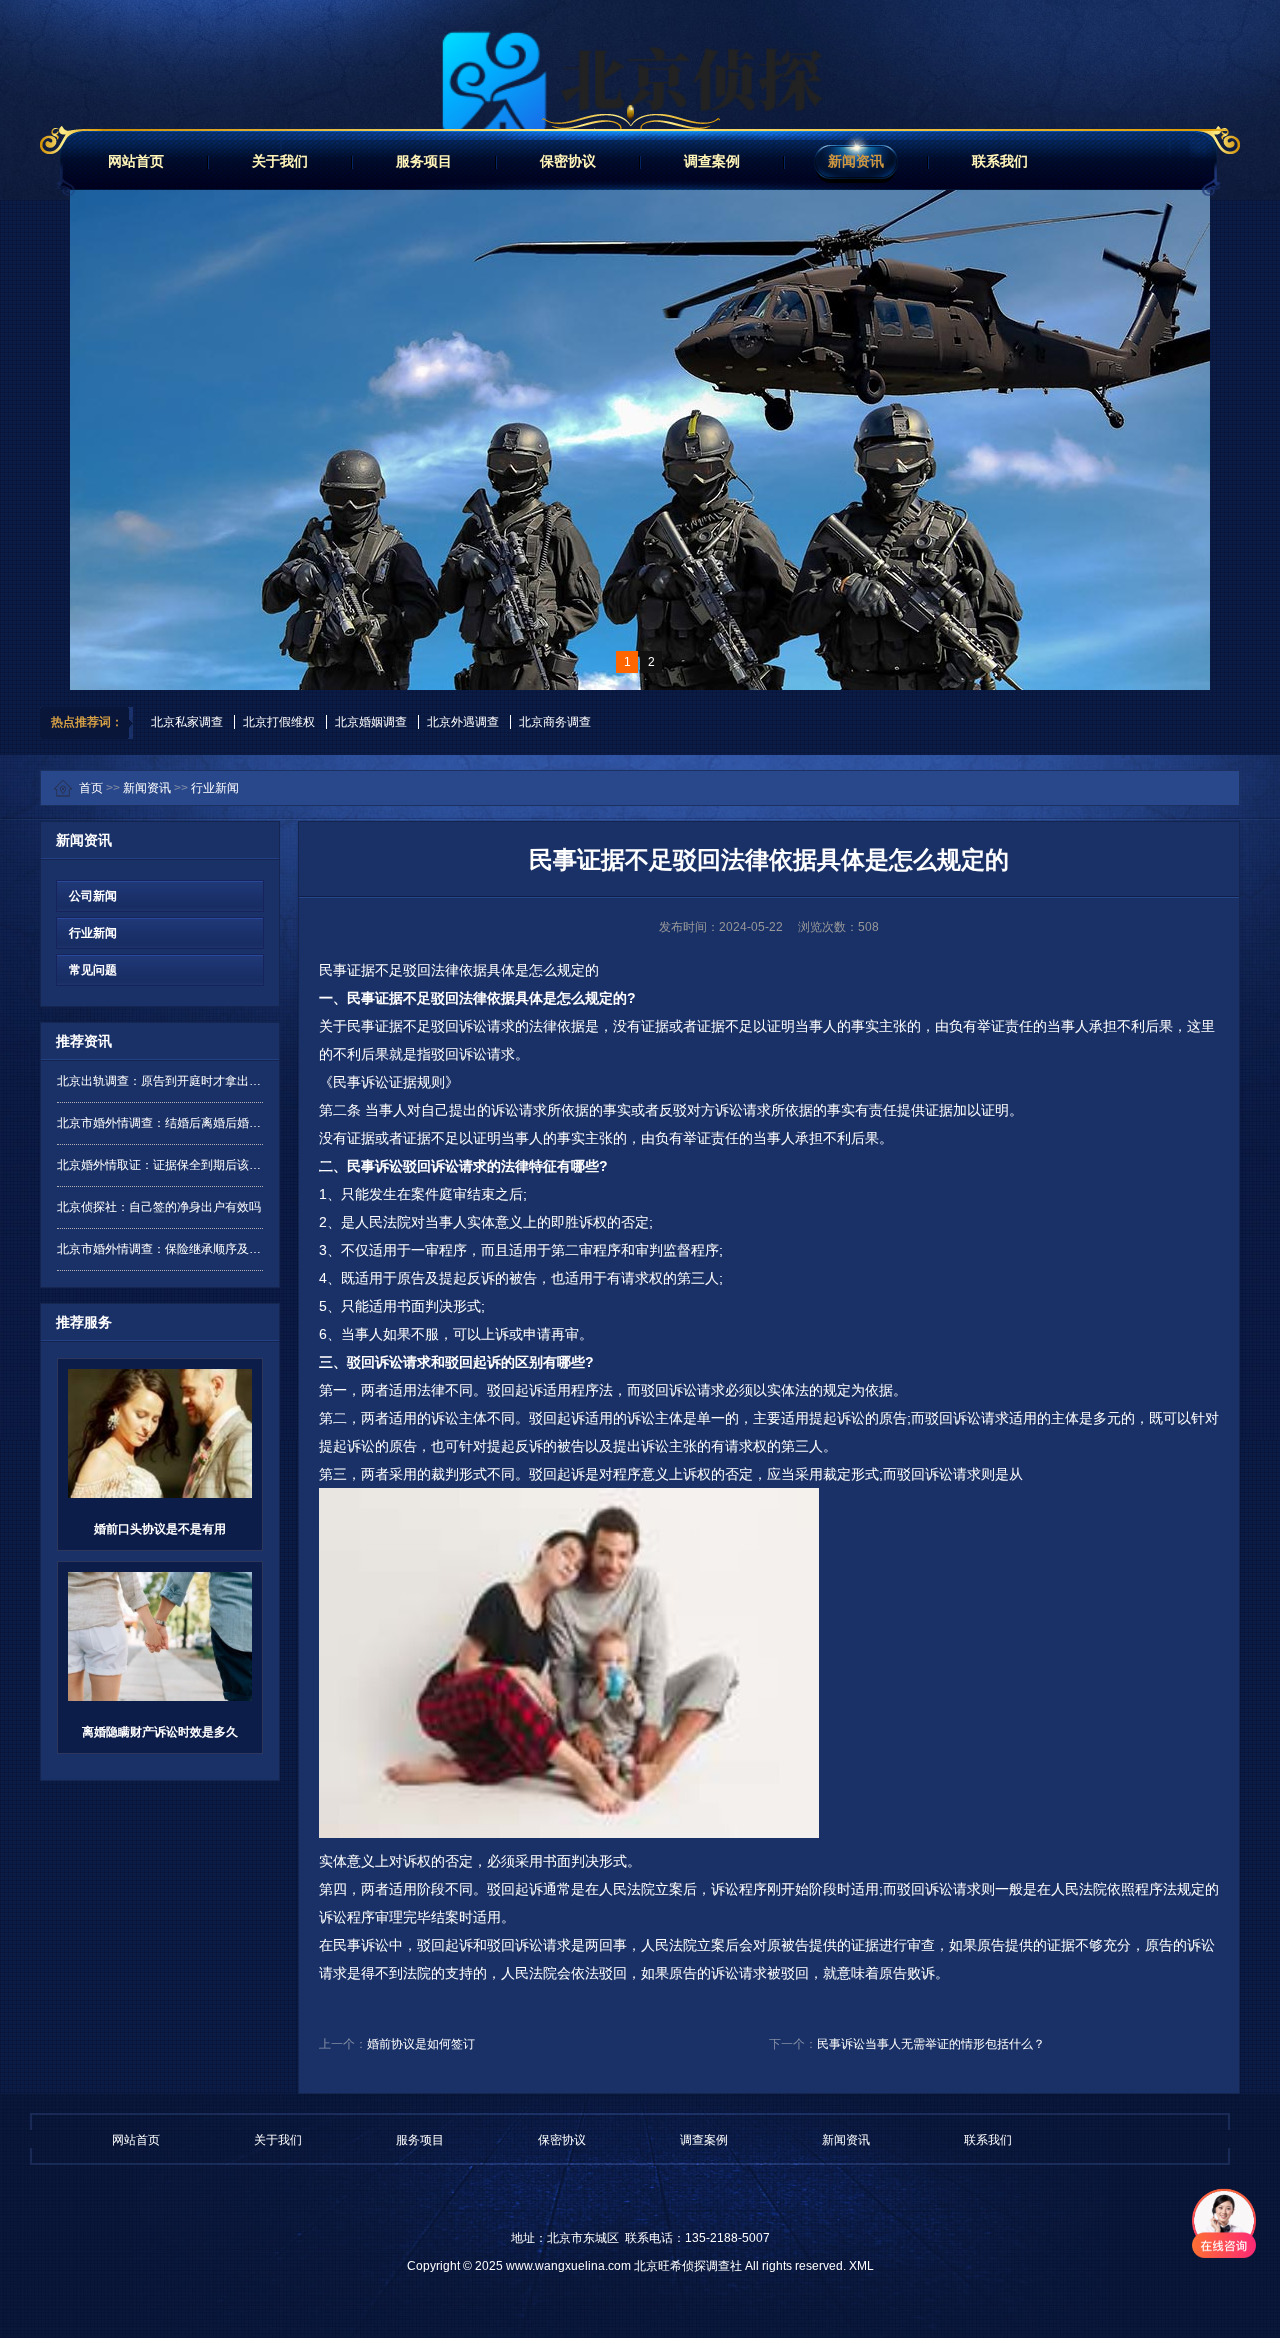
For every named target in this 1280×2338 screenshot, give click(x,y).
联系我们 (1000, 161)
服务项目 (424, 161)
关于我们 (280, 161)
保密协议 (568, 161)
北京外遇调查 (463, 722)
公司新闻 (87, 896)
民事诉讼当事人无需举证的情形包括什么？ (931, 2044)
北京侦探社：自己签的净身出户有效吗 (159, 1207)
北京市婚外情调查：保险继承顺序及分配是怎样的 (160, 1249)
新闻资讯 (856, 161)
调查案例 (712, 161)
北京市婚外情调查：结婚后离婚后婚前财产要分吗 (160, 1123)
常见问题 (87, 970)
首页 (91, 788)
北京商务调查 (555, 722)
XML (861, 2266)
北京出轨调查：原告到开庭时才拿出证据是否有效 (160, 1081)
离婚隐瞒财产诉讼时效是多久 (160, 1732)
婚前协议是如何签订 (421, 2044)
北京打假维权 (279, 722)
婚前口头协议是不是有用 (160, 1529)
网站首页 (136, 161)
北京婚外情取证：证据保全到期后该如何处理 (160, 1165)
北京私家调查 (187, 722)
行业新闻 (215, 788)
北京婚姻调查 (371, 722)
